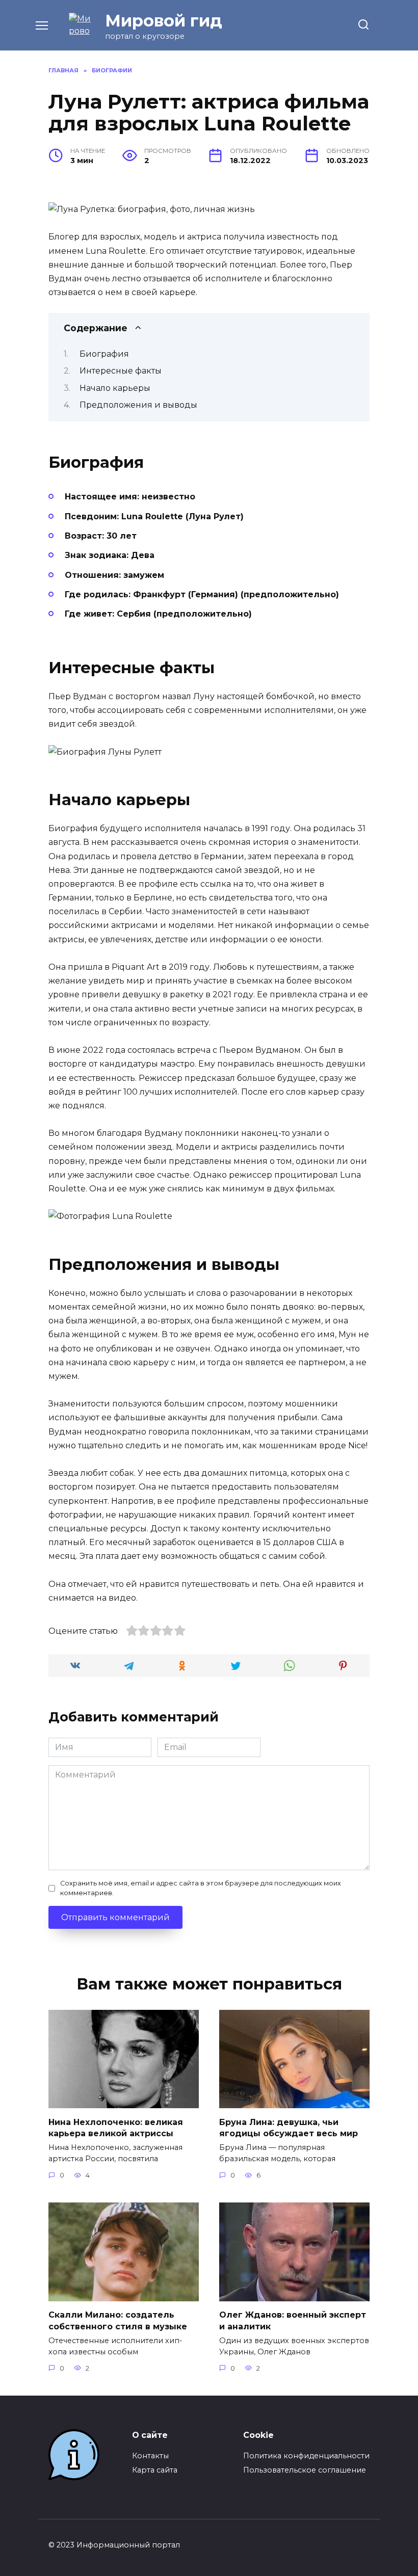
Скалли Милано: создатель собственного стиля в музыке (118, 2320)
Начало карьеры (115, 388)
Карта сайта (155, 2470)
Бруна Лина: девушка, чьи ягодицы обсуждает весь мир (289, 2127)
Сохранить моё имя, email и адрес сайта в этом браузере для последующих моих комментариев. (201, 1888)
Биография (104, 354)
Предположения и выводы (138, 405)
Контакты (150, 2456)
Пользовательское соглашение (305, 2470)
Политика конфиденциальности (306, 2456)
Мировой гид (164, 21)
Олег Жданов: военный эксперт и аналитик (293, 2320)
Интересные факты (121, 371)
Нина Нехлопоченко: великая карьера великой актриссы (116, 2127)
